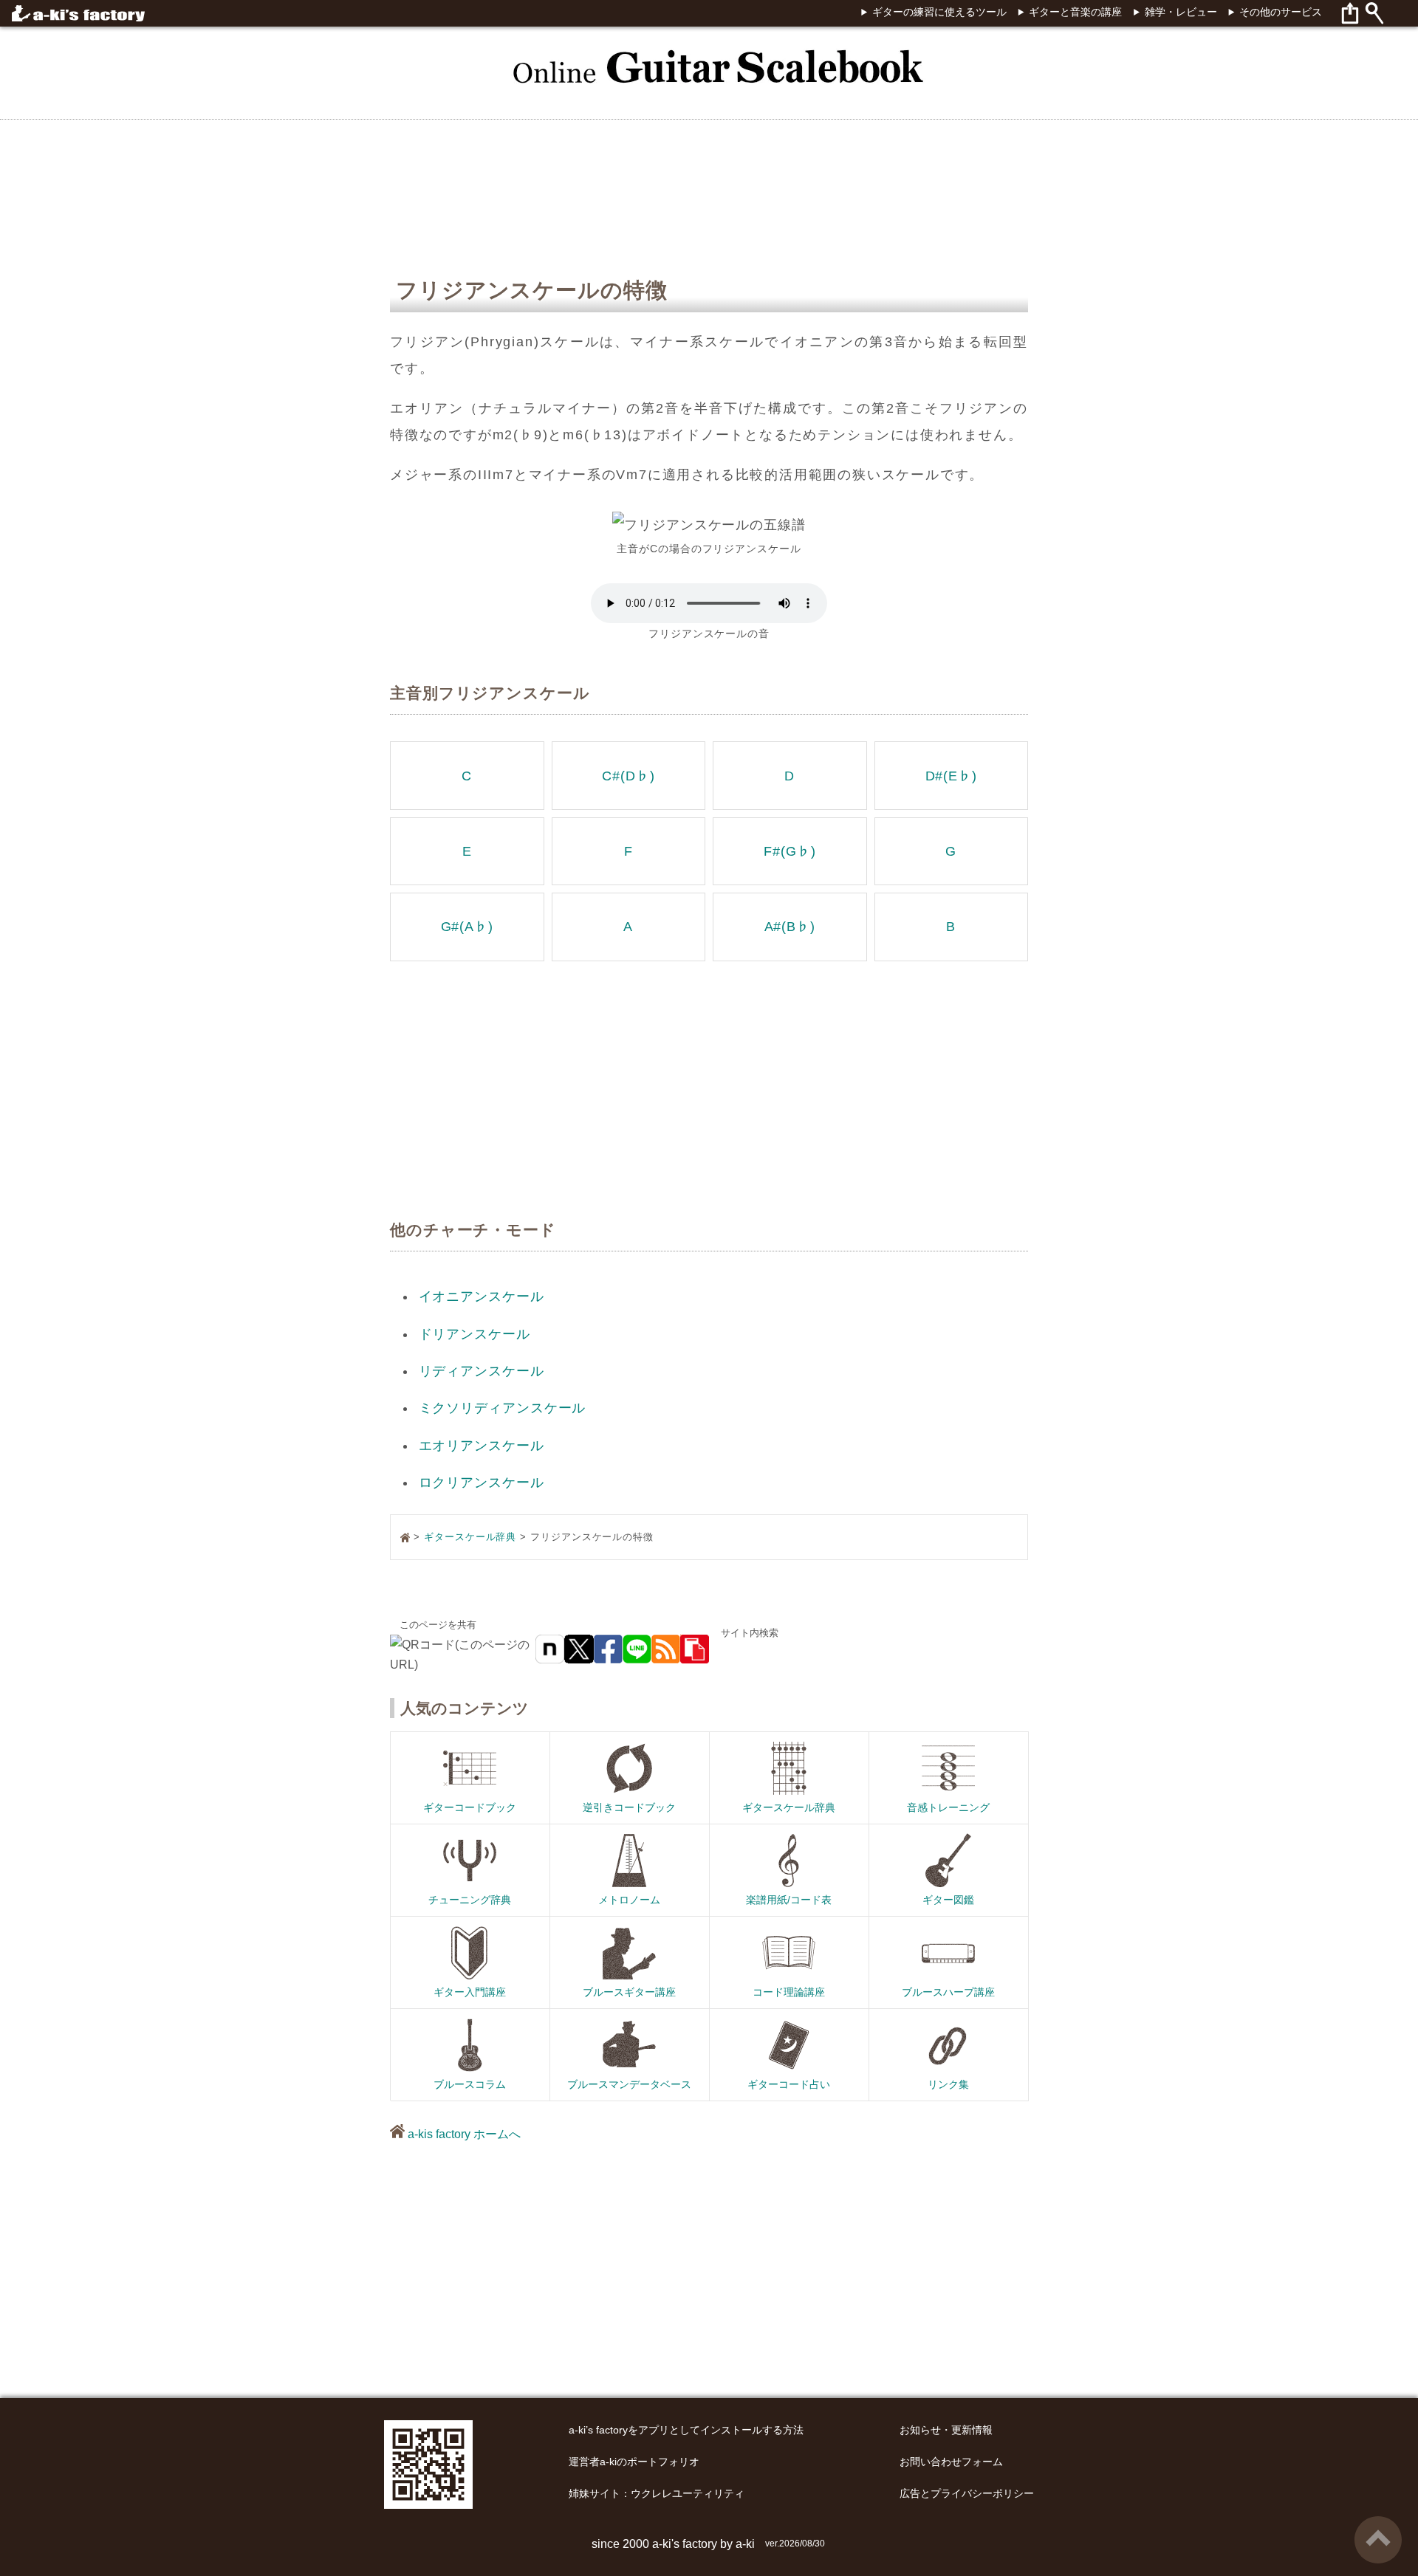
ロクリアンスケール (482, 1483)
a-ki (745, 2544)
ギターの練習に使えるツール (939, 12)
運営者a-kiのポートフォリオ (634, 2462)
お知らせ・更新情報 (946, 2430)
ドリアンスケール (475, 1334)
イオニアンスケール (482, 1296)
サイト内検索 (750, 1633)
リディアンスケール (482, 1371)
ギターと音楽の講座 (1075, 12)
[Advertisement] (1318, 1288)
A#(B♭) (790, 927)
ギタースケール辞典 (470, 1537)
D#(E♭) (951, 776)
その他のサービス (1281, 12)
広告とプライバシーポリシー (967, 2494)
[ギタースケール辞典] (709, 58)
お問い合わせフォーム (951, 2462)
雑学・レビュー (1181, 12)
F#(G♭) (790, 851)
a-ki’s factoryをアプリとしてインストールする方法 (686, 2430)
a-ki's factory (685, 2544)
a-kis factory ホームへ (463, 2134)
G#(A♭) (467, 927)
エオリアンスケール (482, 1446)
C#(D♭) (628, 776)
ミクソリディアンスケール (503, 1408)
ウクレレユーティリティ (688, 2494)
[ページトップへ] (1378, 2522)
